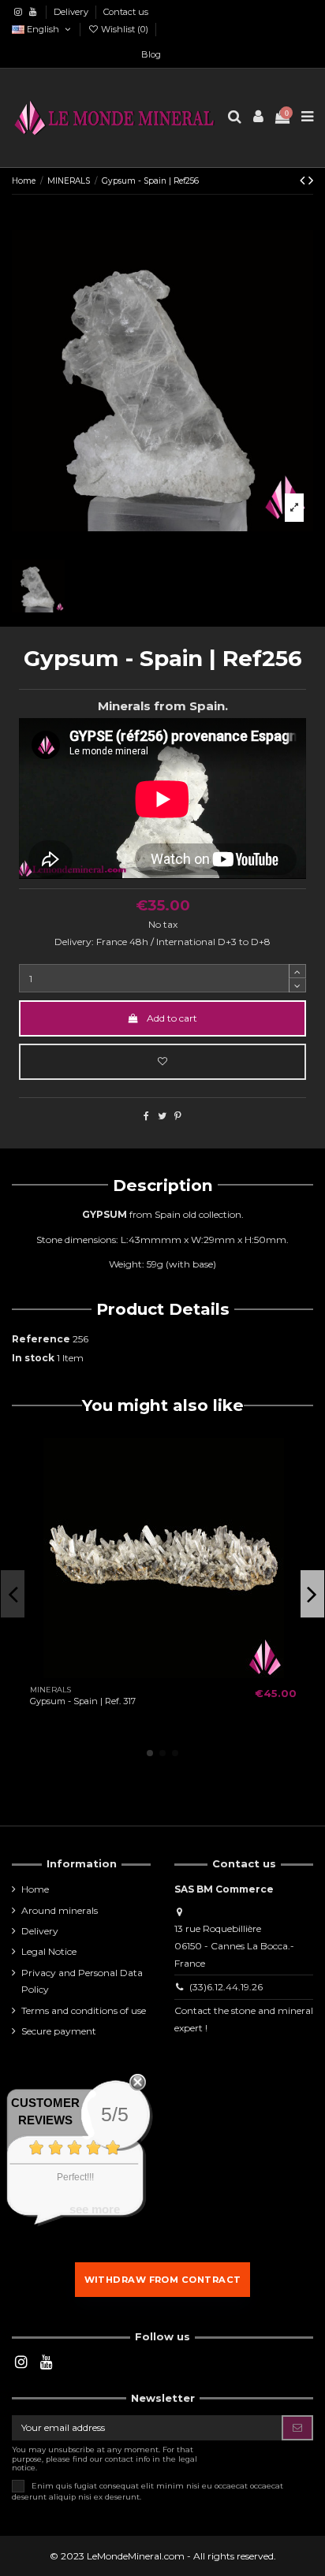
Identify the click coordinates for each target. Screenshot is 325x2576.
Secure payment (59, 2031)
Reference (41, 1339)
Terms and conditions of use (84, 2010)
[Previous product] (304, 181)
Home (35, 1889)
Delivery (72, 12)
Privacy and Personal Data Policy (82, 1981)
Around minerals (60, 1910)
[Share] (146, 1116)
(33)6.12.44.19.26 (226, 1987)
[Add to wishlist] (162, 1062)
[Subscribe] (297, 2428)
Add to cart (172, 1018)
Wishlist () (125, 29)
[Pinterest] (178, 1116)
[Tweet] (162, 1116)
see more (95, 2209)
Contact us (126, 12)
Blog (151, 54)
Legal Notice (49, 1951)
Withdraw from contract (163, 2280)
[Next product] (311, 181)
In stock (33, 1358)
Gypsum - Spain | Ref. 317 (83, 1701)
